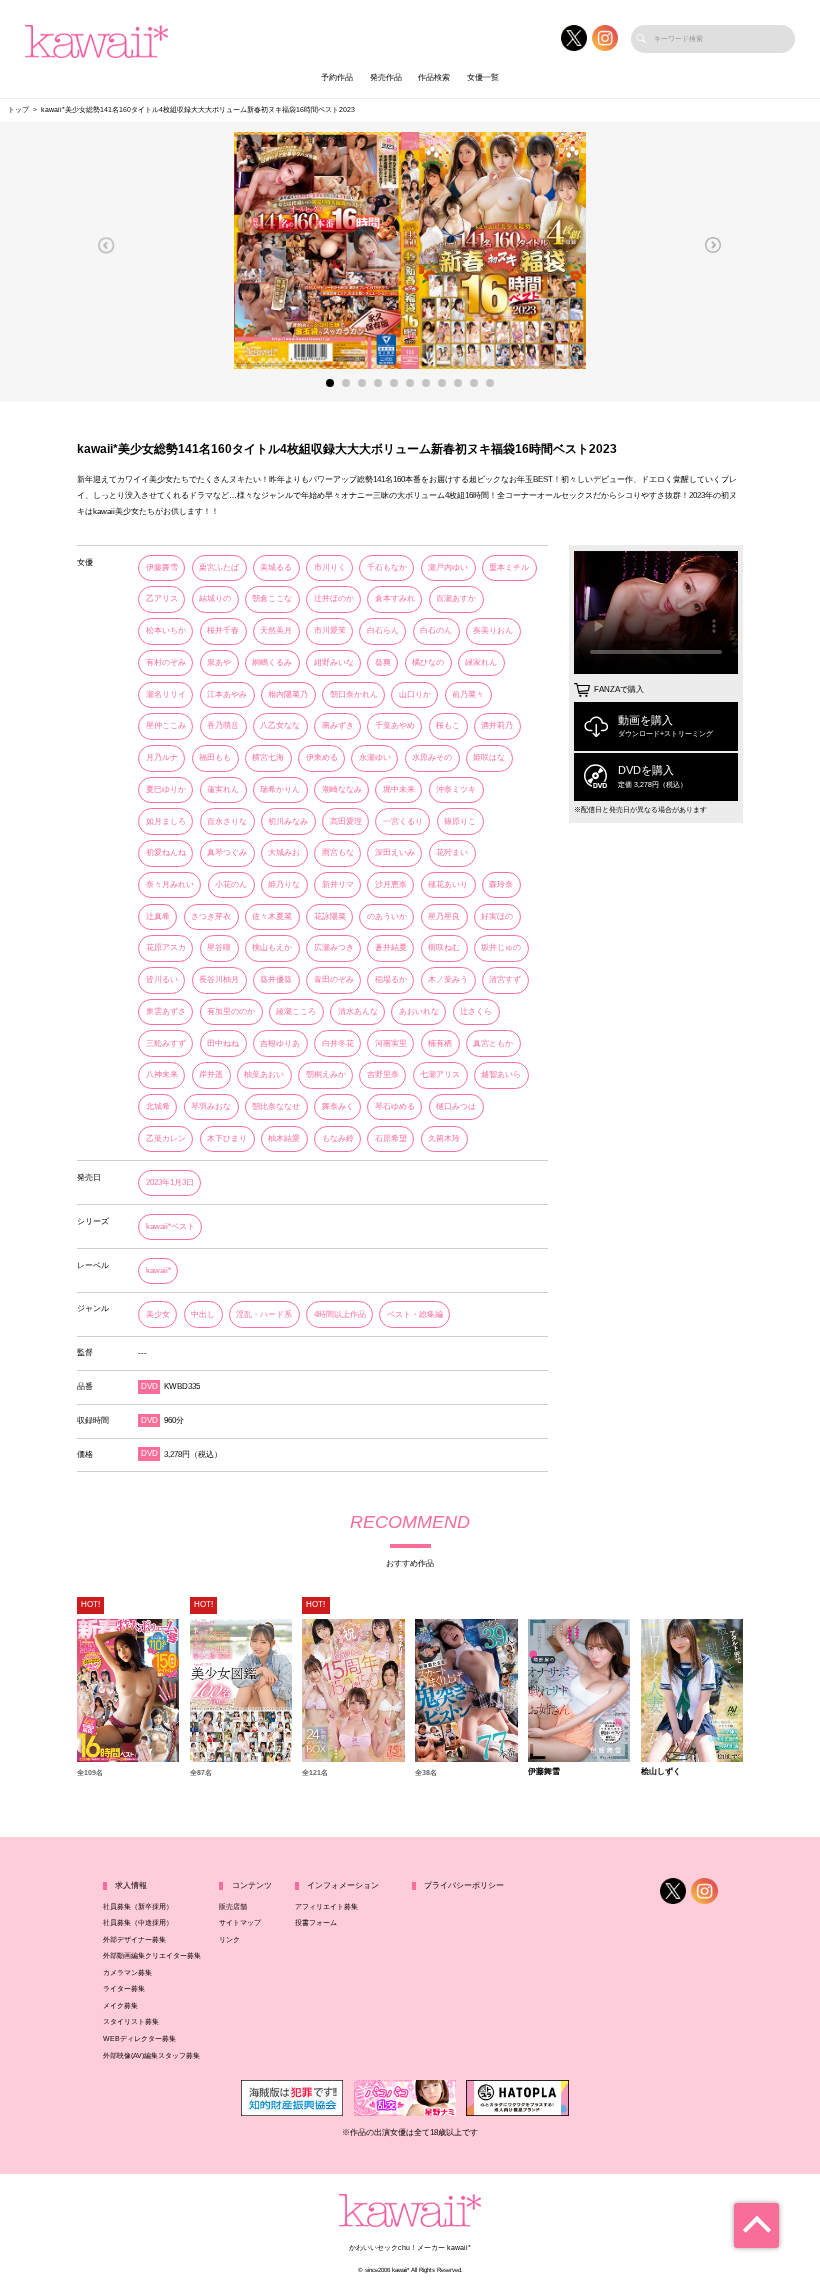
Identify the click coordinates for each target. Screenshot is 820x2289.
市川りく (330, 567)
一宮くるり (403, 821)
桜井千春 (223, 630)
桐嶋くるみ (272, 662)
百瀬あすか (456, 598)
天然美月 (276, 630)
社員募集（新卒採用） (138, 1907)
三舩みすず (166, 1043)
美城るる (276, 567)
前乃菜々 (468, 694)
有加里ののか (231, 1011)
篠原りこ (460, 821)
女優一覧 (483, 77)
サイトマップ (240, 1923)
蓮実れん (223, 789)
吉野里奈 (383, 1074)
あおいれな (419, 1011)
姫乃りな (284, 884)
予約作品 (337, 77)
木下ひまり (227, 1138)
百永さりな (227, 821)
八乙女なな (280, 725)
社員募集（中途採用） (138, 1923)
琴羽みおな (211, 1106)
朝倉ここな (272, 598)
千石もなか (387, 567)
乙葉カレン (166, 1138)
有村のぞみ (166, 662)
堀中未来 (399, 789)
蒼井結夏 (391, 947)
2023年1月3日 (170, 1182)
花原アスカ (166, 947)
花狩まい (452, 852)
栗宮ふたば (219, 567)
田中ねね (223, 1043)
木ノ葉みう (448, 979)
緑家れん (481, 662)
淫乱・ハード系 (264, 1314)
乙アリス (162, 598)
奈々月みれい (170, 884)
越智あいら (501, 1074)
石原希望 (391, 1138)
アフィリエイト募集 (326, 1907)
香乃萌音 (223, 725)
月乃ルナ (162, 757)
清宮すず (505, 979)
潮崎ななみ (342, 789)
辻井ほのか (334, 598)
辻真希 (158, 916)
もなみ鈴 (338, 1138)
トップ (18, 110)
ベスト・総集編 (415, 1314)
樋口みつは (456, 1106)
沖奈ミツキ (456, 789)
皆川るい (162, 979)
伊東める (322, 757)
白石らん (383, 630)
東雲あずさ (166, 1011)
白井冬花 (338, 1043)
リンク (229, 1940)
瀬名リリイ (166, 694)
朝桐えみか (326, 1074)
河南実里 (391, 1043)
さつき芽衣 (211, 916)
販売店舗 (233, 1907)
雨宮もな (338, 852)
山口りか (415, 694)
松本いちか (166, 630)
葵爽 (383, 662)
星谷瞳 (219, 947)
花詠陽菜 (330, 916)
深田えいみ (395, 852)
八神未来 (162, 1074)
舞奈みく (338, 1106)
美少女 (158, 1314)
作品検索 (434, 77)
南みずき (338, 725)
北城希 (158, 1106)
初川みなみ (288, 821)
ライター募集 (124, 1989)
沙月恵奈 (391, 884)
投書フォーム (316, 1923)
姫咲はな (489, 757)
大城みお (284, 852)
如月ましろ (166, 821)
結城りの (215, 598)
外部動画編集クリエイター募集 (152, 1956)
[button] (106, 245)
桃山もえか (272, 947)
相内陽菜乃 (288, 694)
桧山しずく (661, 1772)
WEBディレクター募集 (139, 2039)
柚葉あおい (264, 1074)
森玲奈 (501, 884)
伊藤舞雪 (162, 567)
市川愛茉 (330, 630)
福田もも (215, 757)
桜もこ (448, 725)
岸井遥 (211, 1074)
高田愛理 (346, 821)
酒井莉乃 (497, 725)
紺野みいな (334, 662)
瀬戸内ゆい (448, 567)
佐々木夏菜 (272, 916)
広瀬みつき (334, 947)
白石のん (436, 630)
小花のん (231, 884)
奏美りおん (493, 630)
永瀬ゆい (375, 757)
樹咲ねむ (444, 947)
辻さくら (476, 1011)
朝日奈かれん (354, 694)
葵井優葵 (276, 979)
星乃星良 (444, 916)
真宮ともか (493, 1043)
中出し (203, 1314)
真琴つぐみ (227, 852)
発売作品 (386, 77)
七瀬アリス (440, 1074)
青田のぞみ (334, 979)
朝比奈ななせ (276, 1106)
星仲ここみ (166, 725)
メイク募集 (120, 2006)
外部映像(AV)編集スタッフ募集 (151, 2056)
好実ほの (497, 916)
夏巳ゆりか (166, 789)
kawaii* (158, 1270)
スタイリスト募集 (131, 2022)
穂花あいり (448, 884)
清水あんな (358, 1011)
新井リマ (338, 884)
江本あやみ (227, 694)
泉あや (219, 662)
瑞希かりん (280, 789)
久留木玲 (444, 1138)
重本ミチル (509, 567)
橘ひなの (428, 662)
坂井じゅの (501, 947)
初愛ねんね (166, 852)
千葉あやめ (395, 725)
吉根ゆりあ (280, 1043)
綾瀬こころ (296, 1011)
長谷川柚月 (219, 979)
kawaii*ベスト (170, 1226)
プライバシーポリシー (464, 1885)
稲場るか (391, 979)
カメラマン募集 (127, 1973)
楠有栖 (440, 1043)
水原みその (432, 757)
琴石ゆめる (395, 1106)
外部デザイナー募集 (134, 1940)
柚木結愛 (284, 1138)
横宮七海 (268, 757)
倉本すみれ (395, 598)
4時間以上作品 (340, 1314)
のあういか (387, 916)
